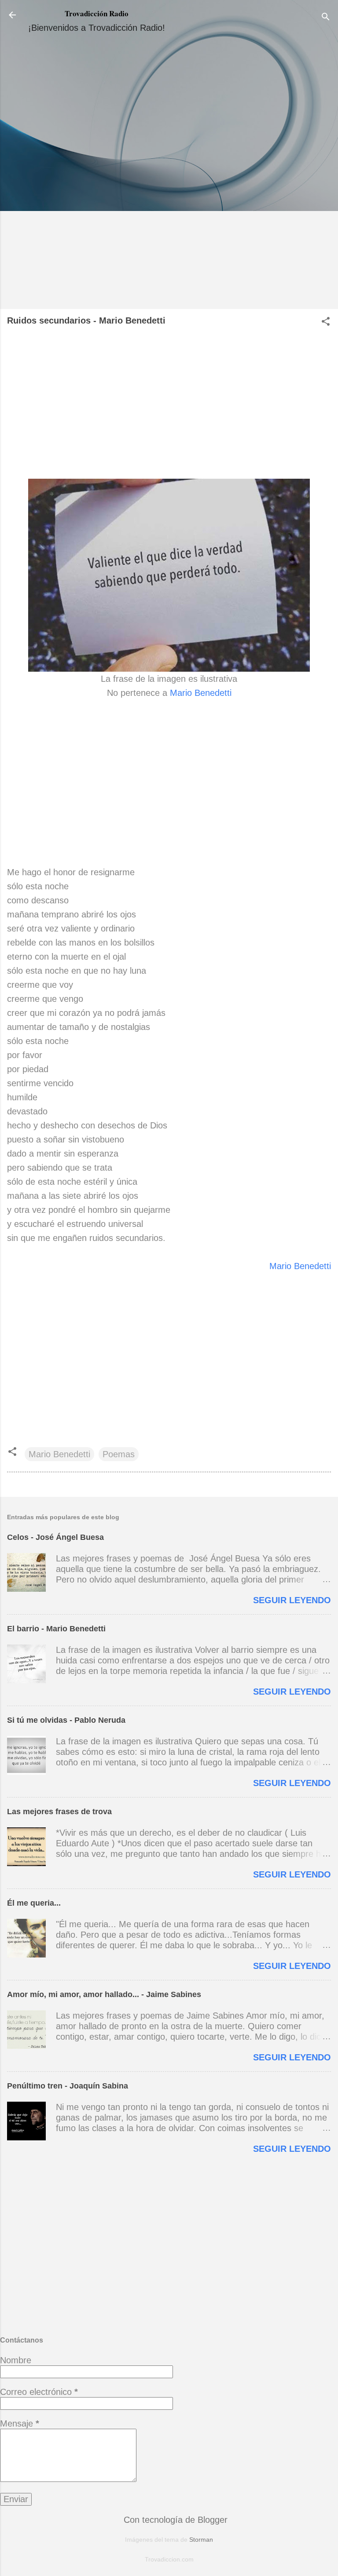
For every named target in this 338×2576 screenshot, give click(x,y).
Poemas (119, 1454)
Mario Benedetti (201, 693)
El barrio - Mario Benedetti (56, 1629)
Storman (201, 2540)
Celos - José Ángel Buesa (55, 1537)
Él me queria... (34, 1903)
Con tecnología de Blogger (174, 2520)
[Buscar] (326, 18)
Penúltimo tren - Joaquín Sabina (68, 2086)
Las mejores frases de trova (59, 1812)
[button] (326, 322)
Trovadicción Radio (97, 13)
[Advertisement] (169, 174)
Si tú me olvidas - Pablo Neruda (66, 1720)
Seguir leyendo (292, 1600)
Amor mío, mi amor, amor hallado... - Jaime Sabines (104, 1994)
